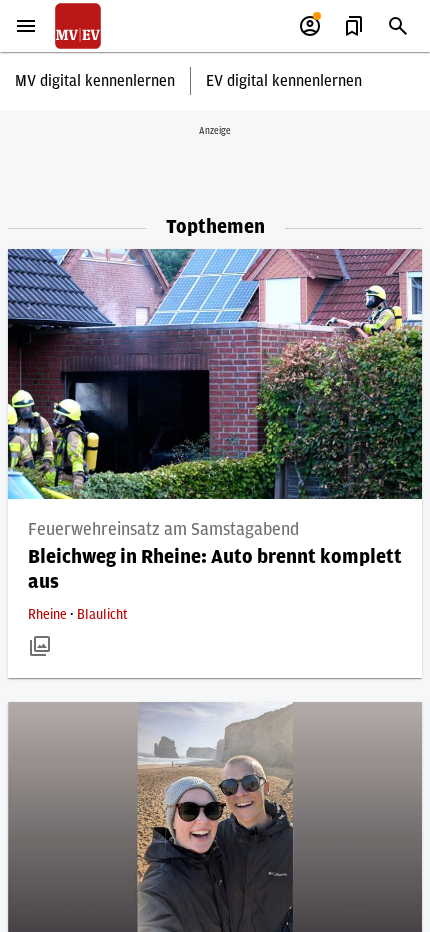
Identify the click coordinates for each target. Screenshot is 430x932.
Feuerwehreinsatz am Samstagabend (163, 530)
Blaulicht (102, 615)
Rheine (49, 615)
